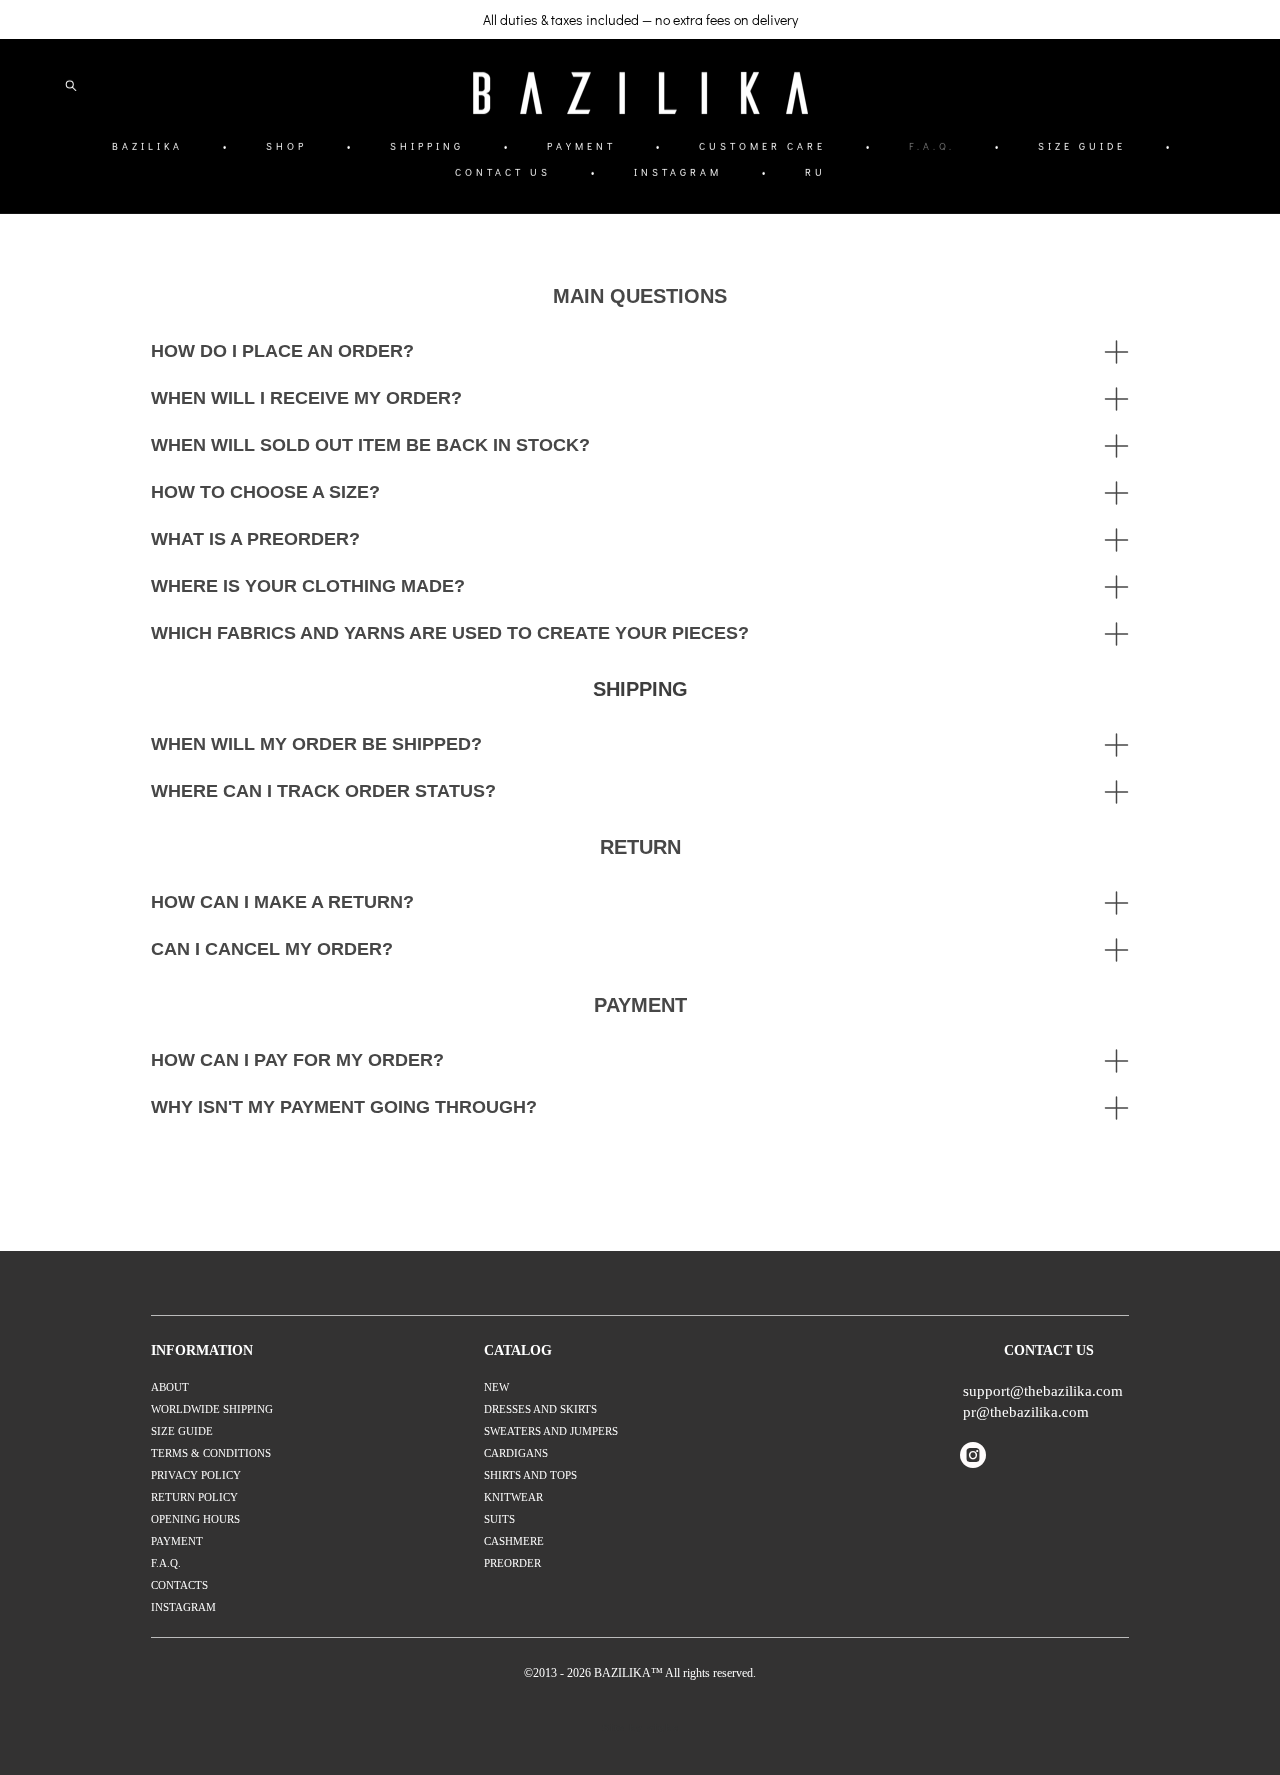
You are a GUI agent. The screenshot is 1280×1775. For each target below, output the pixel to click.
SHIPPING (427, 146)
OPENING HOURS (195, 1519)
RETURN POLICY (194, 1497)
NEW (496, 1387)
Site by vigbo (640, 1728)
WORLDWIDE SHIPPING (212, 1409)
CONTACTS (179, 1585)
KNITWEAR (513, 1497)
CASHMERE (514, 1541)
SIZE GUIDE (1082, 146)
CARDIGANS (516, 1453)
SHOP (286, 146)
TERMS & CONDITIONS (211, 1453)
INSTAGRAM (678, 172)
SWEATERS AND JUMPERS (551, 1431)
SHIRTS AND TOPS (530, 1475)
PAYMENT (581, 146)
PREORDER (512, 1563)
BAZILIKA (147, 146)
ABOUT (170, 1387)
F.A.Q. (932, 146)
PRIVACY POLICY (196, 1475)
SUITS (499, 1519)
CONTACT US (503, 172)
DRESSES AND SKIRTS (540, 1409)
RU (815, 172)
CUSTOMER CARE (762, 146)
